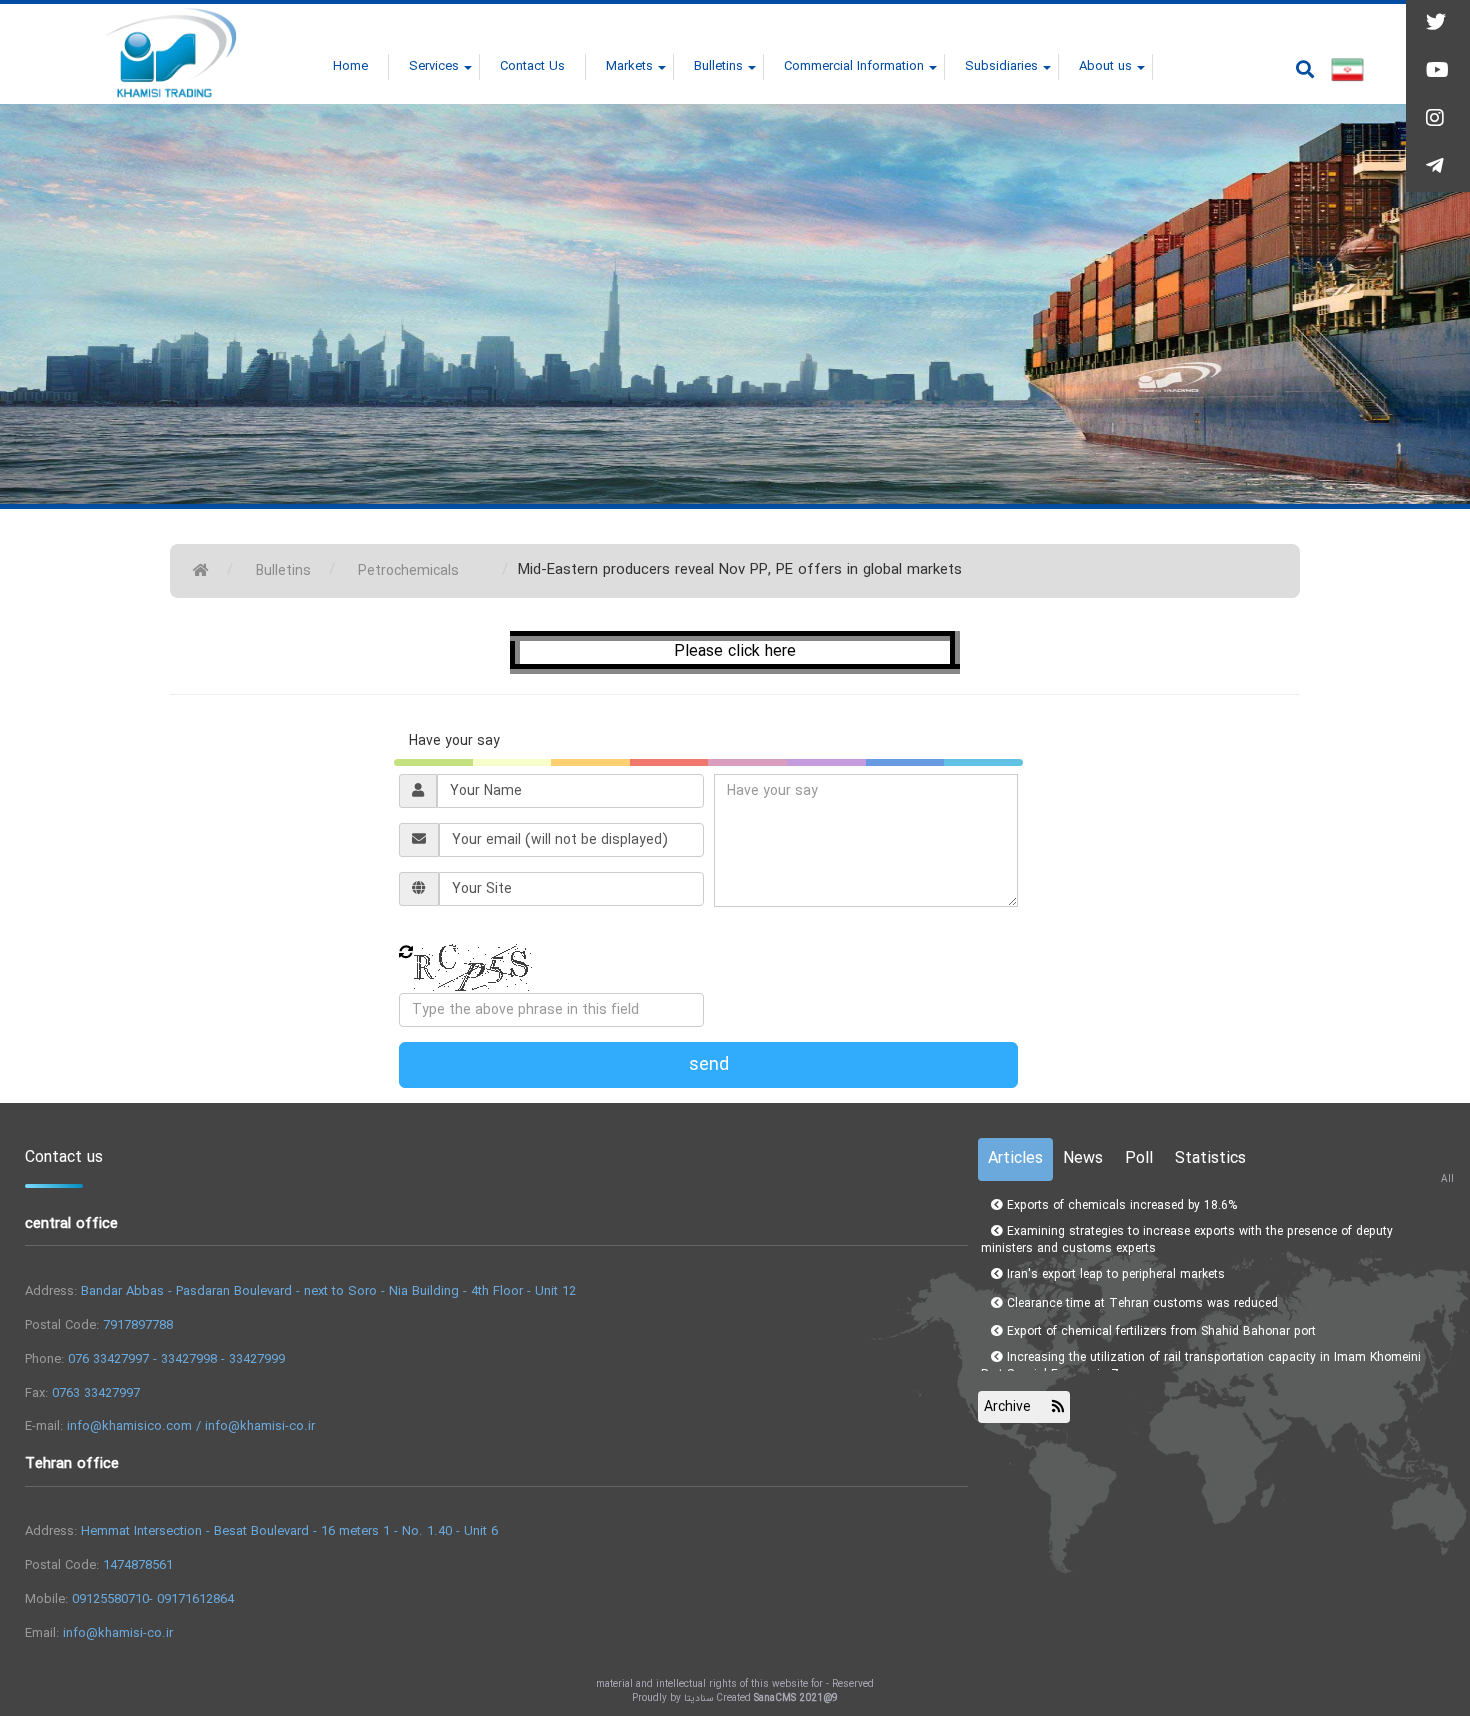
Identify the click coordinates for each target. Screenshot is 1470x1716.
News (1083, 1158)
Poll (1139, 1158)
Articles (1015, 1158)
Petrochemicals (408, 571)
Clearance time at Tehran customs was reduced (1140, 1298)
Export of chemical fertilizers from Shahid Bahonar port (1159, 1327)
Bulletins (283, 571)
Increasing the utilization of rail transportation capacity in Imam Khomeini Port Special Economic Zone (1201, 1362)
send (709, 1065)
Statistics (1210, 1158)
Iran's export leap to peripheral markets (1114, 1269)
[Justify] (1305, 69)
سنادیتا (698, 1698)
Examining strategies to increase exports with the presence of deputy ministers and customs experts (1187, 1235)
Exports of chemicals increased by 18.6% (1120, 1200)
